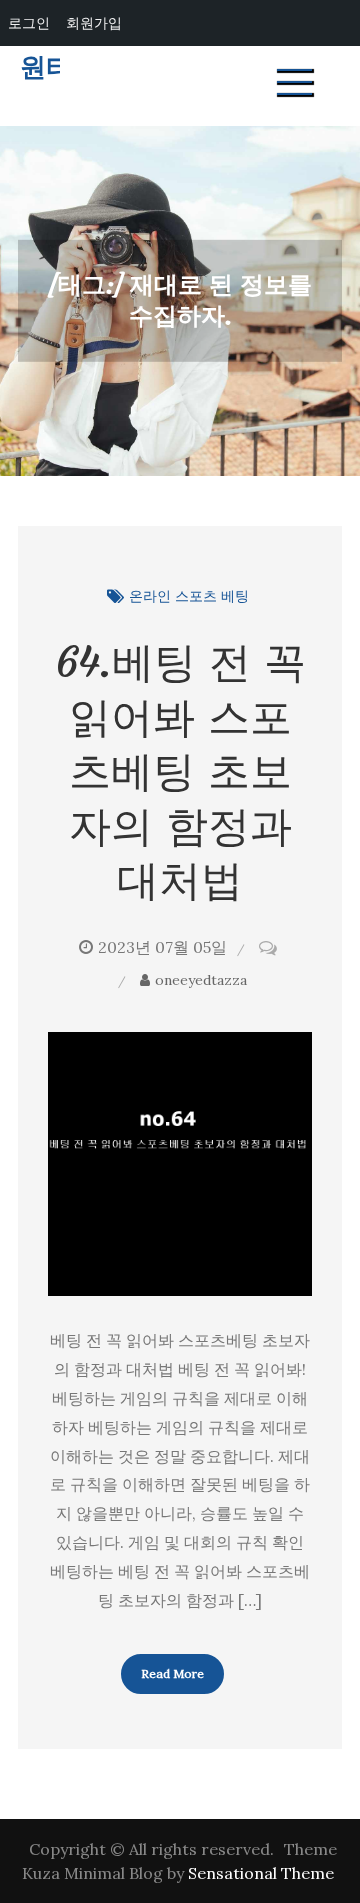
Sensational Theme (261, 1873)
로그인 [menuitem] (29, 22)
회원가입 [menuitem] (94, 22)
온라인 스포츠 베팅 (189, 596)
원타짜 (59, 67)
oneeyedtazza (201, 980)
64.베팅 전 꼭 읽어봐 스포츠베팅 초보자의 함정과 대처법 (180, 771)
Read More (172, 1673)
